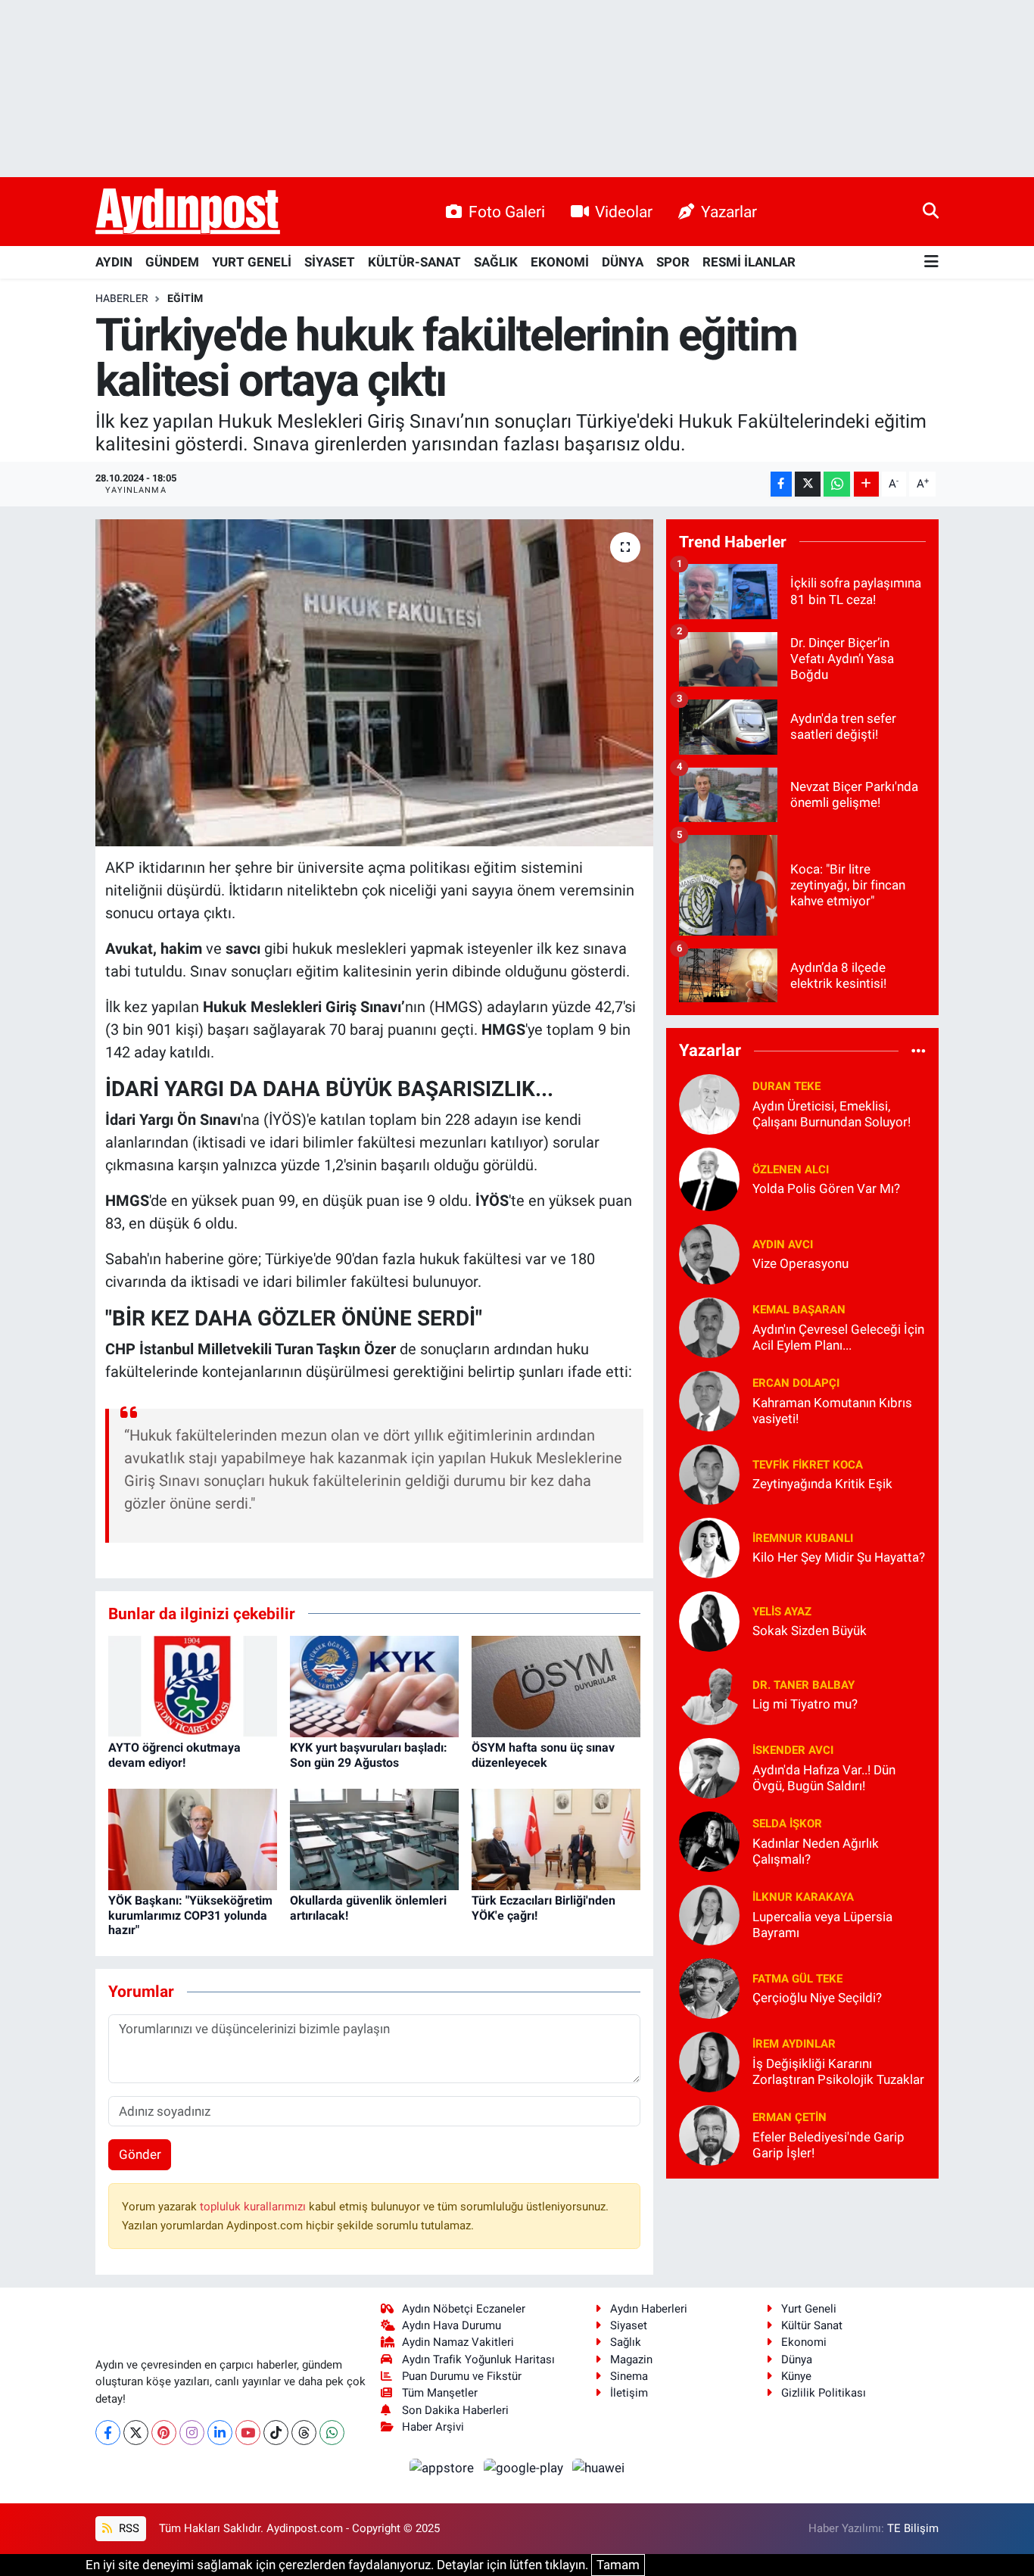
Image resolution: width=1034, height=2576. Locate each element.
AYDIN (114, 262)
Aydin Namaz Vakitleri (458, 2342)
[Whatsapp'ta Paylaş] (837, 484)
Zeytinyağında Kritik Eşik (822, 1484)
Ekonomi (804, 2342)
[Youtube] (248, 2433)
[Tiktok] (276, 2433)
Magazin (631, 2360)
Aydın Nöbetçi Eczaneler (464, 2309)
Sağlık (626, 2342)
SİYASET (330, 262)
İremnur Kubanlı (803, 1538)
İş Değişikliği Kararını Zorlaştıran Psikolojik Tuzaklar (838, 2071)
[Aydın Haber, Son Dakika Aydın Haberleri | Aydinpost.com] (188, 212)
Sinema (629, 2376)
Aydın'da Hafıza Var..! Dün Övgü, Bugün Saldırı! (824, 1778)
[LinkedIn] (220, 2433)
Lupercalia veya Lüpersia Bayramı (822, 1925)
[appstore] (444, 2467)
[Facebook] (108, 2433)
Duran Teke (786, 1086)
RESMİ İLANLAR (749, 262)
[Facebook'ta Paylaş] (781, 484)
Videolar (624, 212)
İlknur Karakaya (803, 1897)
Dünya (797, 2360)
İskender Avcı (793, 1750)
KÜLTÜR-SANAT (414, 262)
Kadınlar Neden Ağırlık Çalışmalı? (816, 1851)
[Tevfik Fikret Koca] (709, 1473)
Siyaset (629, 2325)
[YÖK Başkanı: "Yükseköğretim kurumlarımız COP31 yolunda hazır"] (193, 1839)
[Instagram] (192, 2433)
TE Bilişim (913, 2528)
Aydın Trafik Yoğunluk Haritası (478, 2360)
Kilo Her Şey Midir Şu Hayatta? (839, 1557)
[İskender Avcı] (709, 1767)
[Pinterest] (164, 2433)
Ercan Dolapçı (796, 1383)
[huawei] (599, 2467)
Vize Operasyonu (800, 1263)
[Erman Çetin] (709, 2134)
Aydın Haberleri (649, 2309)
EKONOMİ (560, 262)
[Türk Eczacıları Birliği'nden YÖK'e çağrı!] (556, 1839)
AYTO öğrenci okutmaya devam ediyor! (174, 1755)
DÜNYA (623, 262)
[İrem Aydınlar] (709, 2060)
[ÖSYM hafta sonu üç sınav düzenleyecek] (556, 1686)
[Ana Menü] (931, 262)
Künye (796, 2376)
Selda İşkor (787, 1824)
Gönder (140, 2154)
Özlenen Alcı (791, 1170)
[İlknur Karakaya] (709, 1914)
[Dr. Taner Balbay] (709, 1693)
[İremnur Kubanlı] (709, 1547)
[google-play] (525, 2467)
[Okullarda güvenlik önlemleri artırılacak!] (374, 1839)
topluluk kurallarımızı (254, 2207)
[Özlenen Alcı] (709, 1178)
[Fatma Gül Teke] (709, 1987)
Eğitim (185, 298)
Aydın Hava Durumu (452, 2325)
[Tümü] (919, 1051)
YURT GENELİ (252, 262)
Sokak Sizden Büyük (810, 1631)
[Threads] (304, 2433)
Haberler (122, 298)
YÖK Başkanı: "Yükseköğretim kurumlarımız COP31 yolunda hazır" (190, 1915)
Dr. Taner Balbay (804, 1685)
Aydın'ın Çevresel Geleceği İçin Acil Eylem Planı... (838, 1337)
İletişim (629, 2393)
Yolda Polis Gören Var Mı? (826, 1188)
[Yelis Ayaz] (709, 1620)
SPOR (673, 262)
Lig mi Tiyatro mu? (805, 1704)
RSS (128, 2528)
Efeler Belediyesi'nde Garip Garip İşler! (828, 2145)
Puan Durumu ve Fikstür (462, 2376)
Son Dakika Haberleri (455, 2410)
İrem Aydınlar (794, 2044)
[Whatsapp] (332, 2433)
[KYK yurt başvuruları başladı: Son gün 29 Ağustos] (374, 1686)
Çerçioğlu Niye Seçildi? (817, 1998)
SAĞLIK (496, 262)
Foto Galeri (507, 212)
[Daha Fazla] (866, 484)
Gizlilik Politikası (824, 2393)
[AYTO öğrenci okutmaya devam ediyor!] (193, 1686)
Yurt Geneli (809, 2309)
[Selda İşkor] (709, 1840)
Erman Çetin (790, 2117)
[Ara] (931, 211)
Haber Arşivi (433, 2427)
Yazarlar (729, 212)
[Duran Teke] (709, 1103)
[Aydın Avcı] (709, 1253)
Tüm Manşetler (440, 2393)
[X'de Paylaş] (808, 484)
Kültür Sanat (812, 2325)
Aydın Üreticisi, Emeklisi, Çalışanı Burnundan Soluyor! (832, 1114)
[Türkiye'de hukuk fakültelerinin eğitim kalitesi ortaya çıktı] (374, 683)
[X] (136, 2433)
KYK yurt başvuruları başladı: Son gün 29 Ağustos (369, 1755)
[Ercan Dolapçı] (709, 1400)
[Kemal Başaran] (709, 1326)
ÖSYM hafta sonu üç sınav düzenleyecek (543, 1755)
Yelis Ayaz (782, 1612)
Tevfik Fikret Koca (808, 1465)
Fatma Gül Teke (797, 1979)
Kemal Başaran (799, 1310)
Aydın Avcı (783, 1244)
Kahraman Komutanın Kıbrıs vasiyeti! (832, 1411)
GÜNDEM (172, 262)
